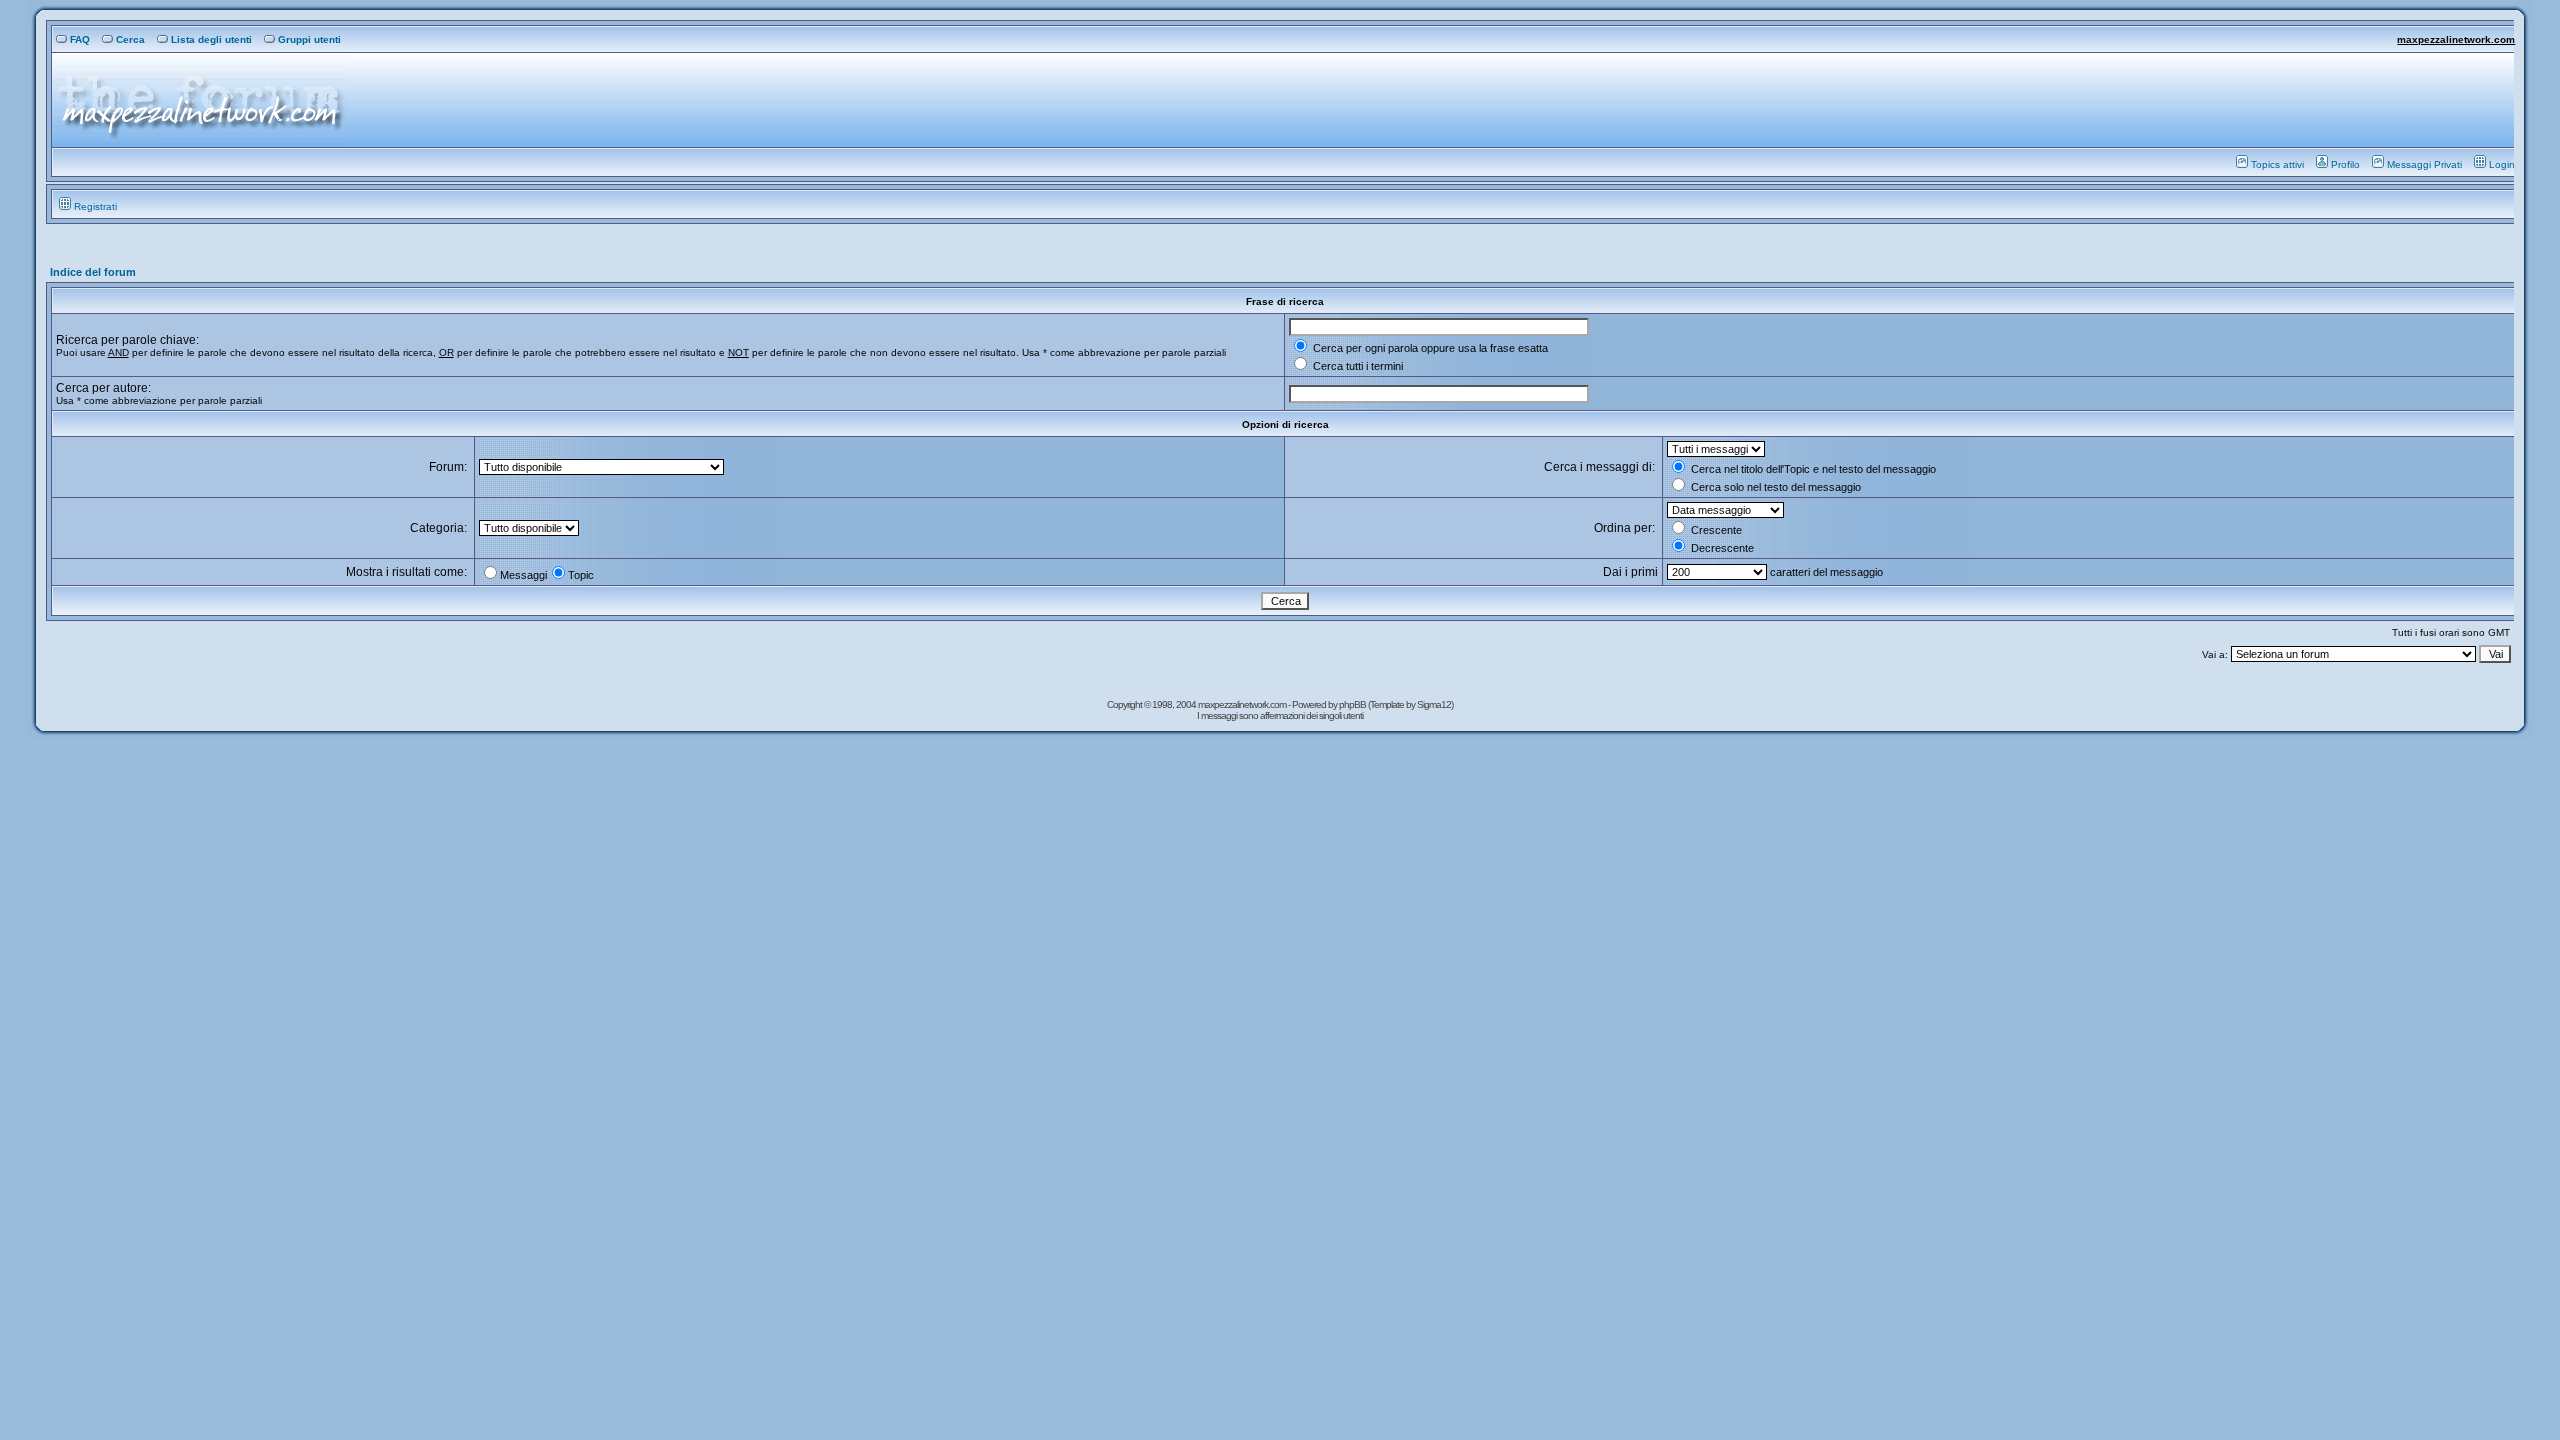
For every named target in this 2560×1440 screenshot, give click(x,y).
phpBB (1353, 704)
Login (2502, 164)
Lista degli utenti (211, 39)
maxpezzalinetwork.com (2456, 39)
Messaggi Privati (2424, 164)
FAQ (80, 39)
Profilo (2345, 164)
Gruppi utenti (309, 39)
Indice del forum (93, 272)
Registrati (95, 206)
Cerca (130, 39)
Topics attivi (2277, 164)
